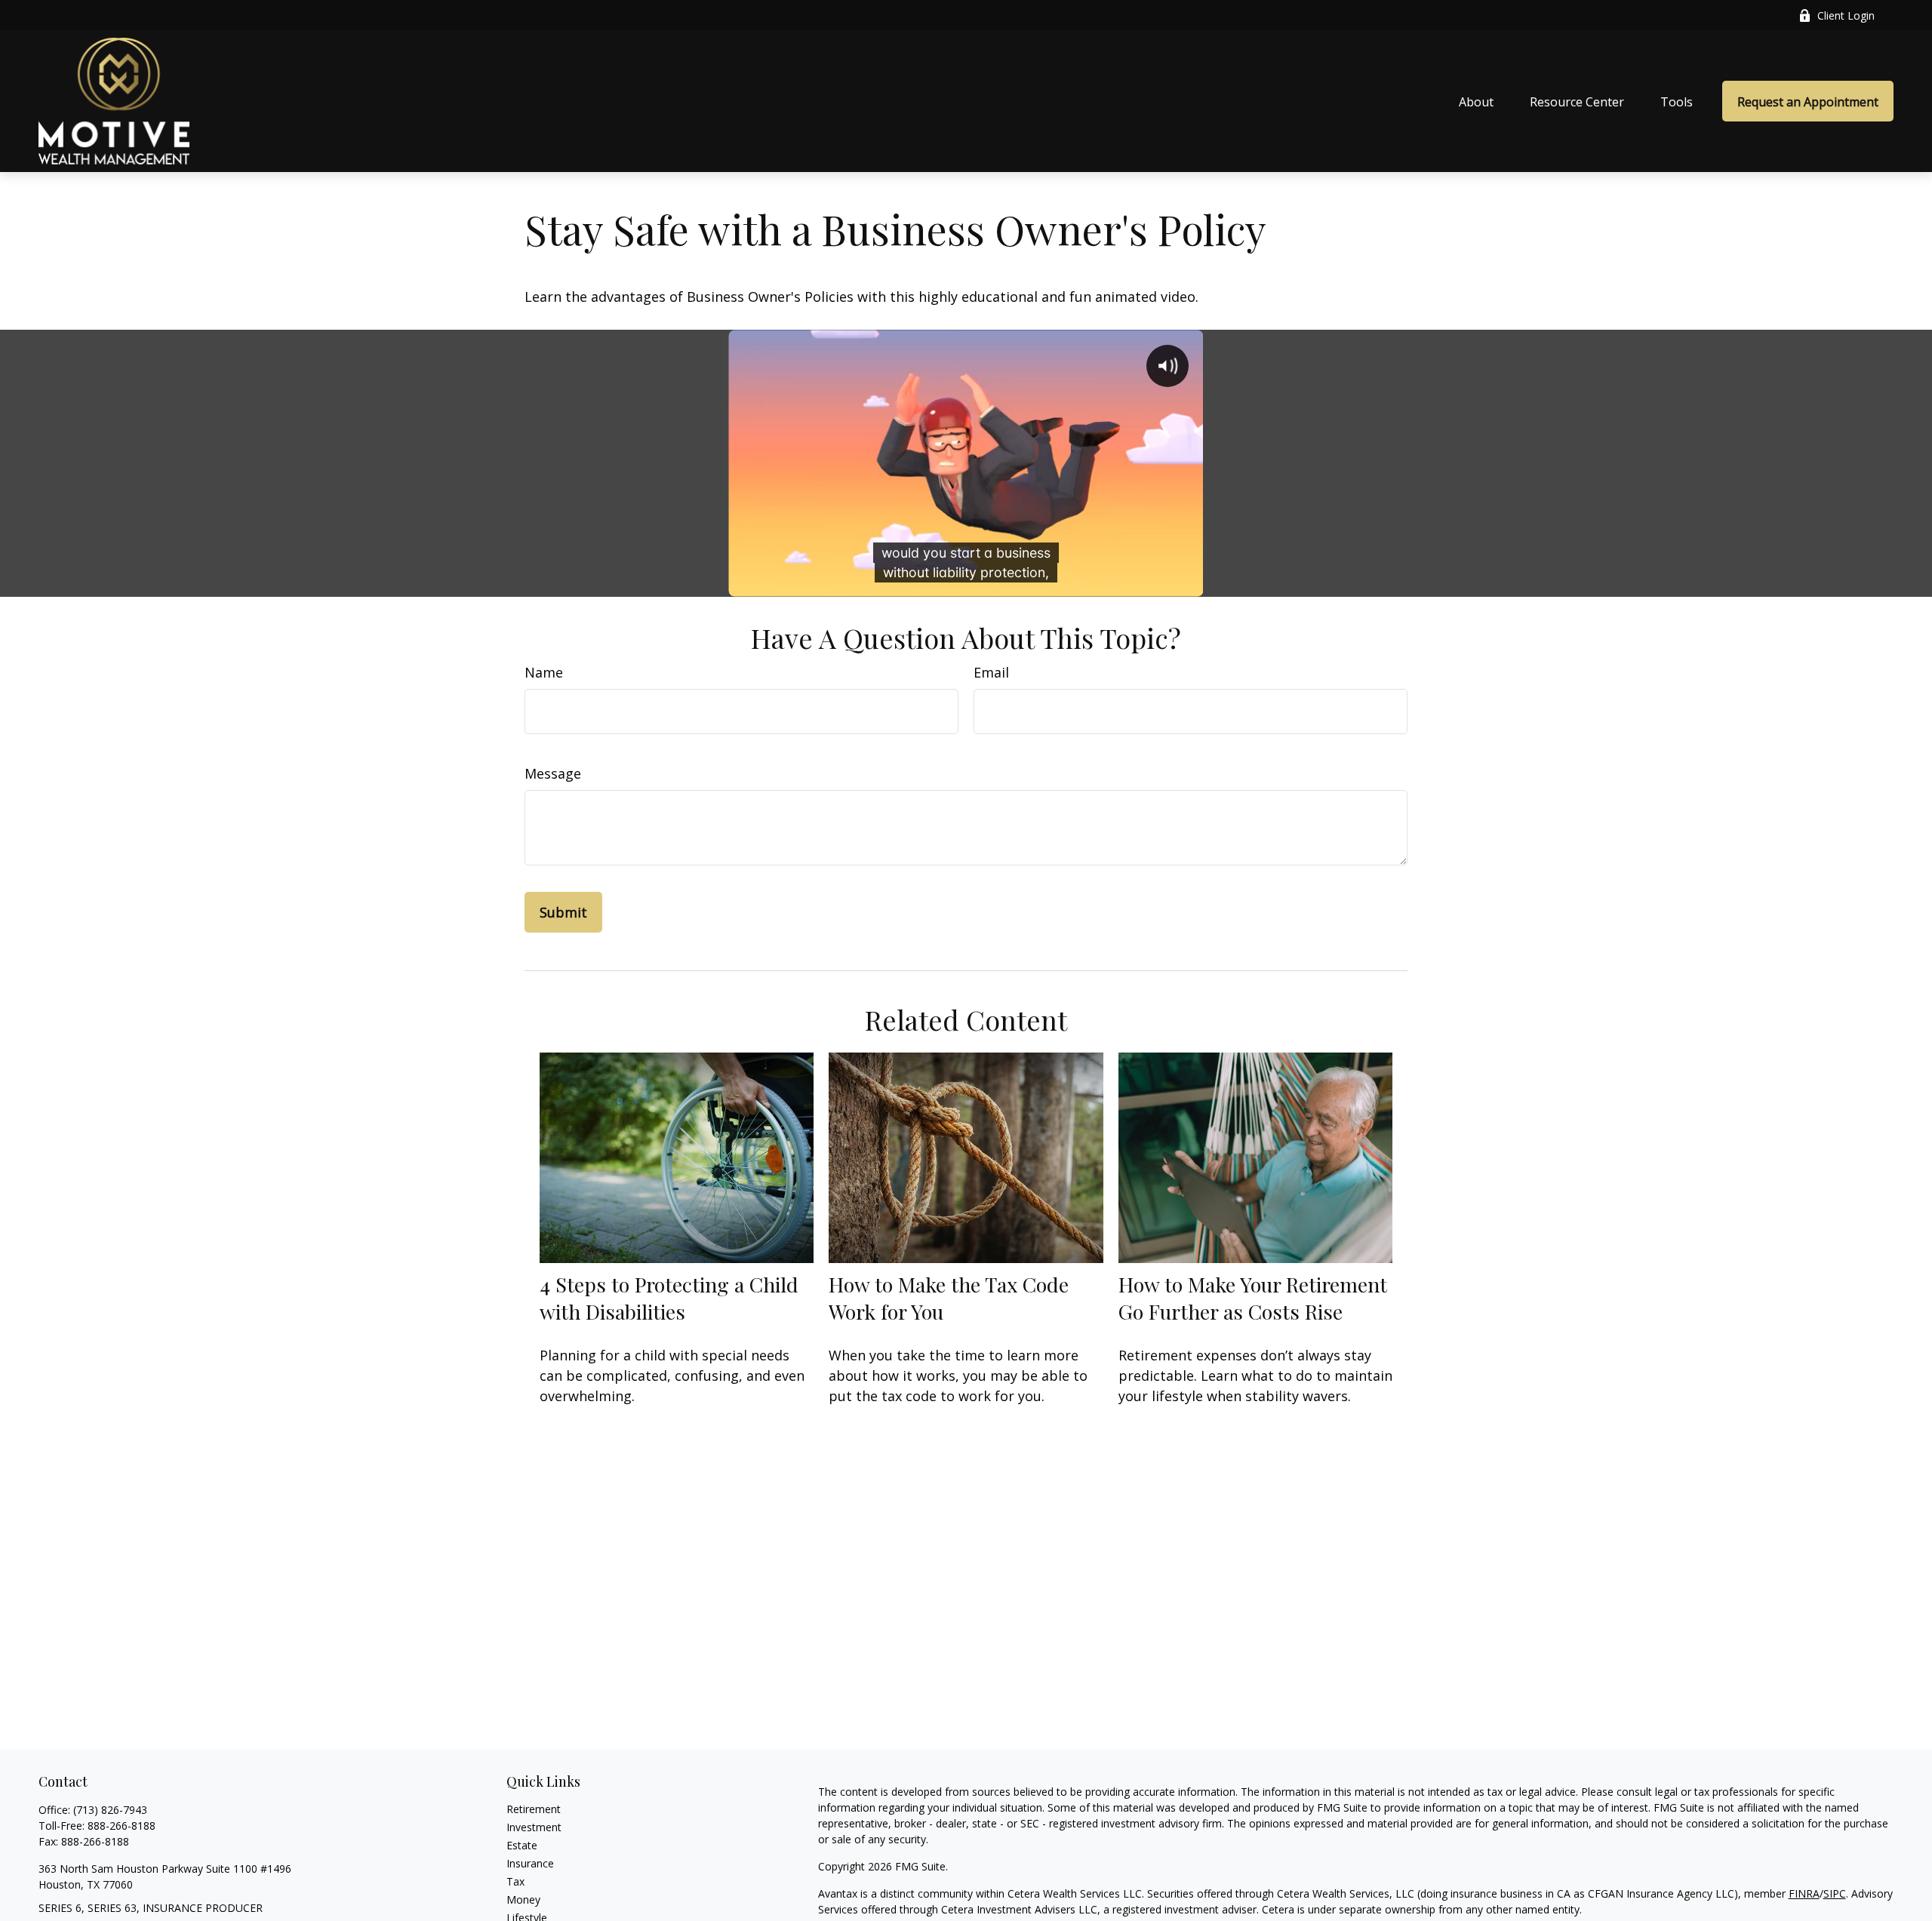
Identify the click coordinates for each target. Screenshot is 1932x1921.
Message (553, 773)
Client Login (1846, 15)
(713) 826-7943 (110, 1810)
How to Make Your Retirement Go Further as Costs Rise (1253, 1298)
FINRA (1804, 1893)
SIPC (1835, 1893)
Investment (534, 1827)
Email (991, 672)
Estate (522, 1845)
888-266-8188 (122, 1826)
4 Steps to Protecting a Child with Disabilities (669, 1298)
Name (544, 672)
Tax (515, 1881)
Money (523, 1899)
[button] (1476, 101)
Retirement (534, 1809)
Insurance (530, 1863)
